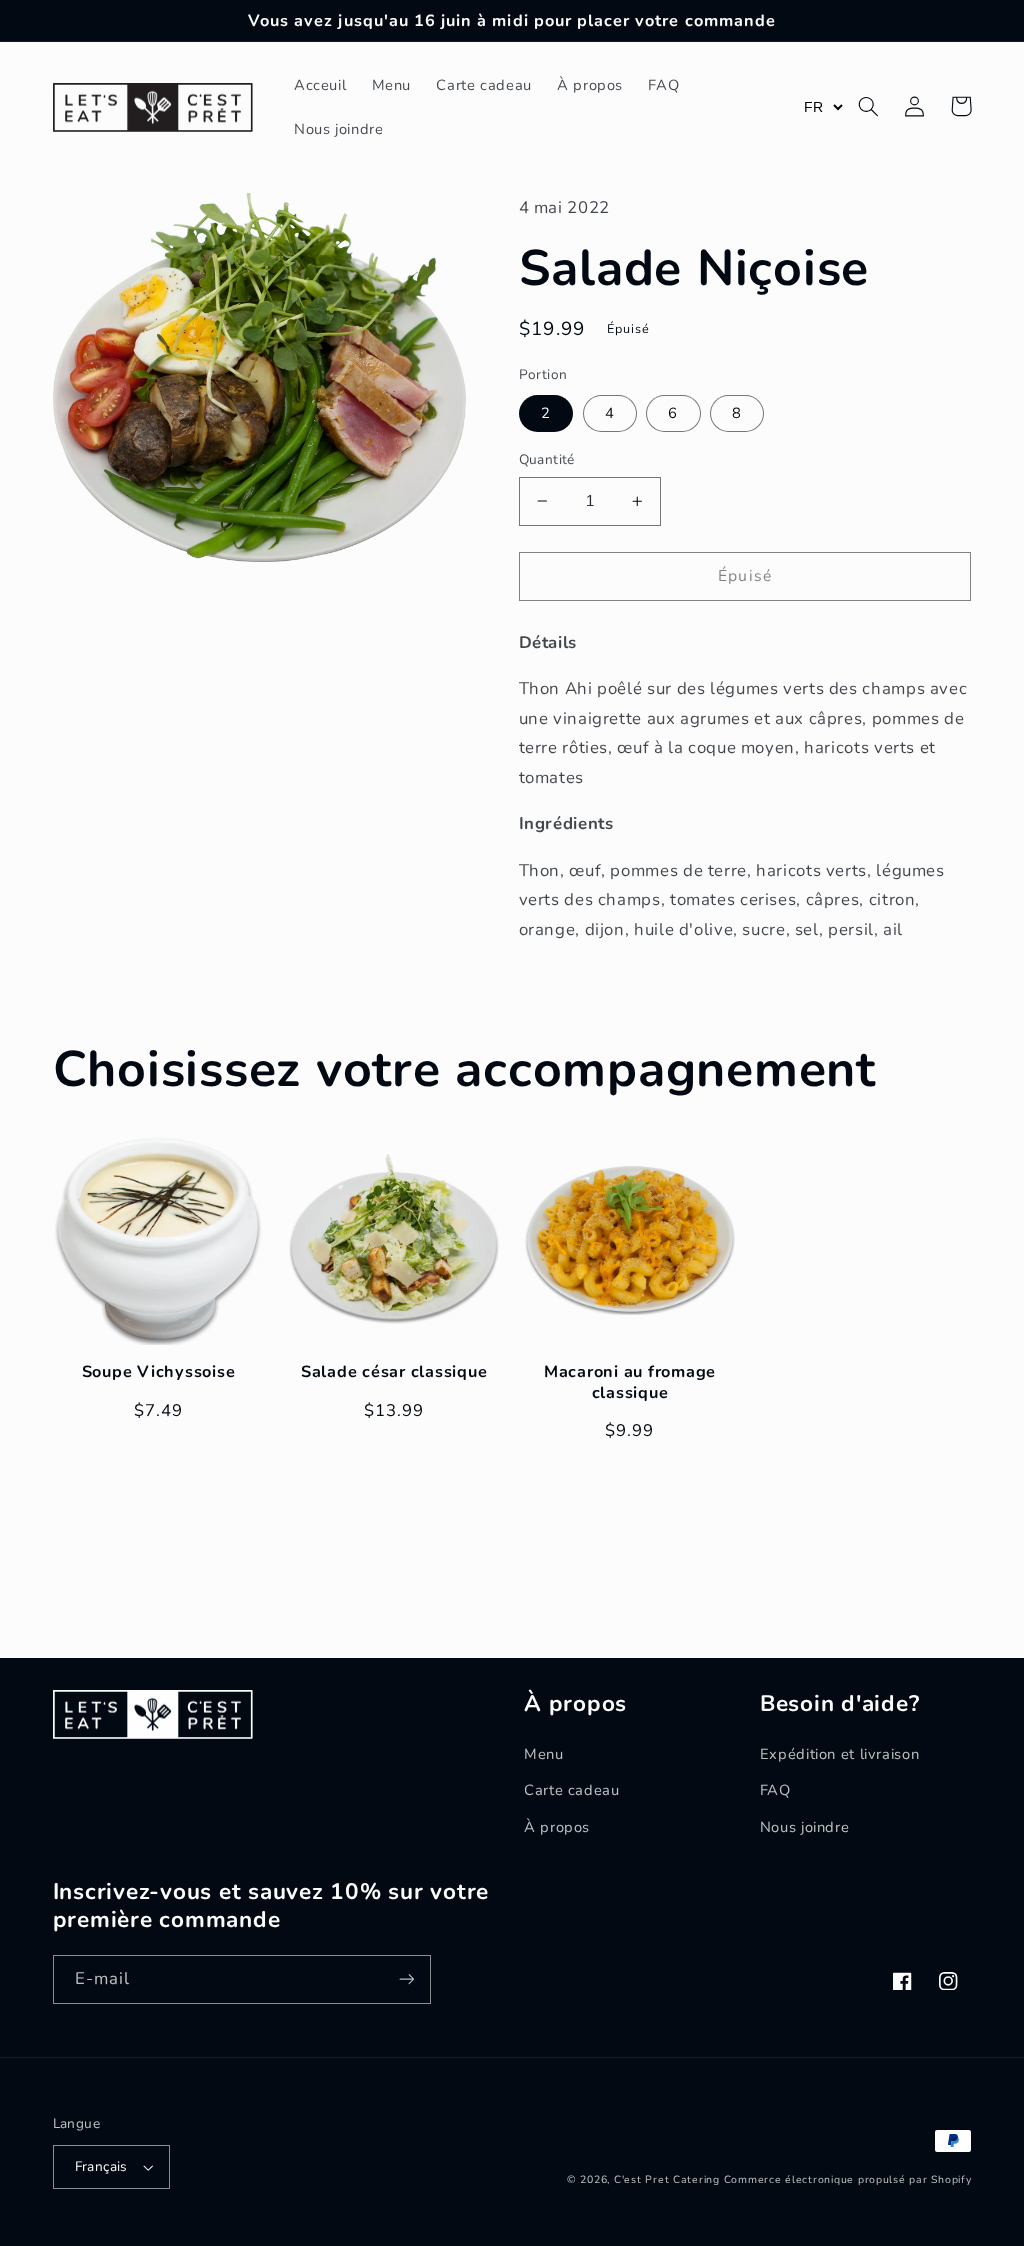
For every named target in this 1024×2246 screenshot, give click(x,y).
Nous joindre (805, 1827)
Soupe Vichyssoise (159, 1372)
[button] (869, 106)
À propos (557, 1827)
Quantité (547, 459)
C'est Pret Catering (667, 2179)
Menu (544, 1754)
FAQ (775, 1790)
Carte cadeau (572, 1790)
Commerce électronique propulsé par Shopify (848, 2179)
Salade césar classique (394, 1372)
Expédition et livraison (840, 1754)
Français (101, 2166)
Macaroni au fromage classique (630, 1382)
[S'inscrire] (406, 1979)
